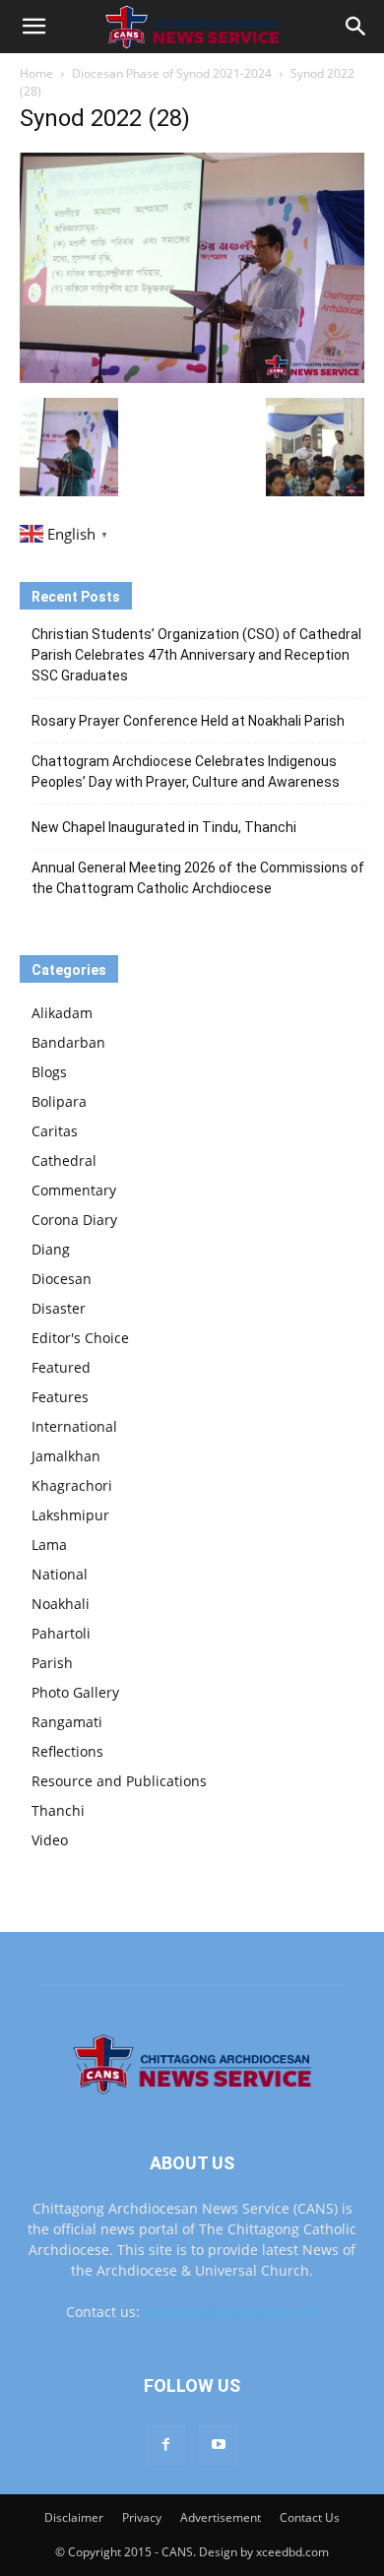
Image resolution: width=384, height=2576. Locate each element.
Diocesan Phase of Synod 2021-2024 (172, 73)
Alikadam (62, 1013)
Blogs (49, 1072)
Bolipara (59, 1101)
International (74, 1426)
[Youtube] (219, 2445)
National (60, 1574)
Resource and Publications (119, 1781)
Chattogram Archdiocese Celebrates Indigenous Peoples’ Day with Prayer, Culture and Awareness (186, 772)
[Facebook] (165, 2445)
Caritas (55, 1131)
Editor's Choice (80, 1338)
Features (60, 1397)
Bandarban (68, 1042)
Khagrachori (72, 1485)
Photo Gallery (75, 1692)
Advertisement (221, 2517)
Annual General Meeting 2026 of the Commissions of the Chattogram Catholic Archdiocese (198, 878)
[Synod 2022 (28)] (192, 378)
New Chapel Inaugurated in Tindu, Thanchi (164, 827)
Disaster (59, 1308)
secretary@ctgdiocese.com (231, 2312)
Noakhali (61, 1604)
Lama (49, 1545)
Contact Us (310, 2517)
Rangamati (67, 1722)
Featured (61, 1367)
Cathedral (64, 1160)
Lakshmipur (70, 1515)
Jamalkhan (66, 1456)
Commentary (74, 1190)
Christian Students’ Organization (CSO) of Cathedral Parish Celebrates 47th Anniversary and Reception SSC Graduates (196, 655)
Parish (52, 1663)
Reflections (67, 1751)
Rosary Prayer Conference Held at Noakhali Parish (188, 721)
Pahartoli (61, 1633)
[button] (33, 27)
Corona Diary (74, 1220)
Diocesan (62, 1279)
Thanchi (58, 1810)
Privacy (142, 2517)
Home (36, 73)
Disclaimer (74, 2517)
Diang (51, 1249)
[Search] (356, 27)
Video (50, 1840)
